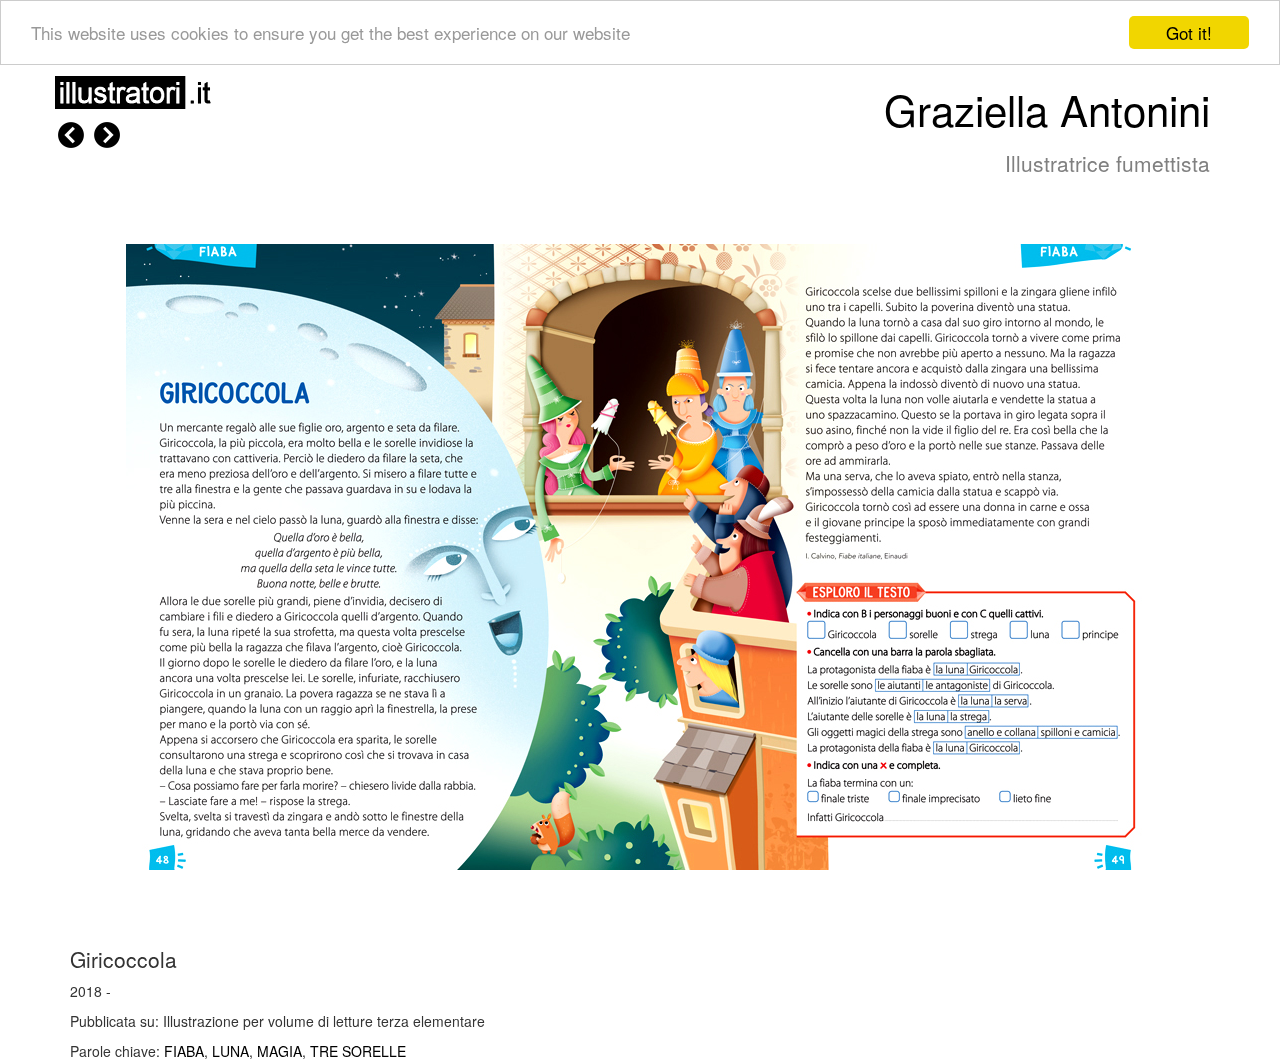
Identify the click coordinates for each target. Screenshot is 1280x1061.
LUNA (230, 1051)
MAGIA (279, 1051)
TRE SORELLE (358, 1051)
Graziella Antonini (1047, 109)
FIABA (184, 1051)
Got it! (1189, 32)
